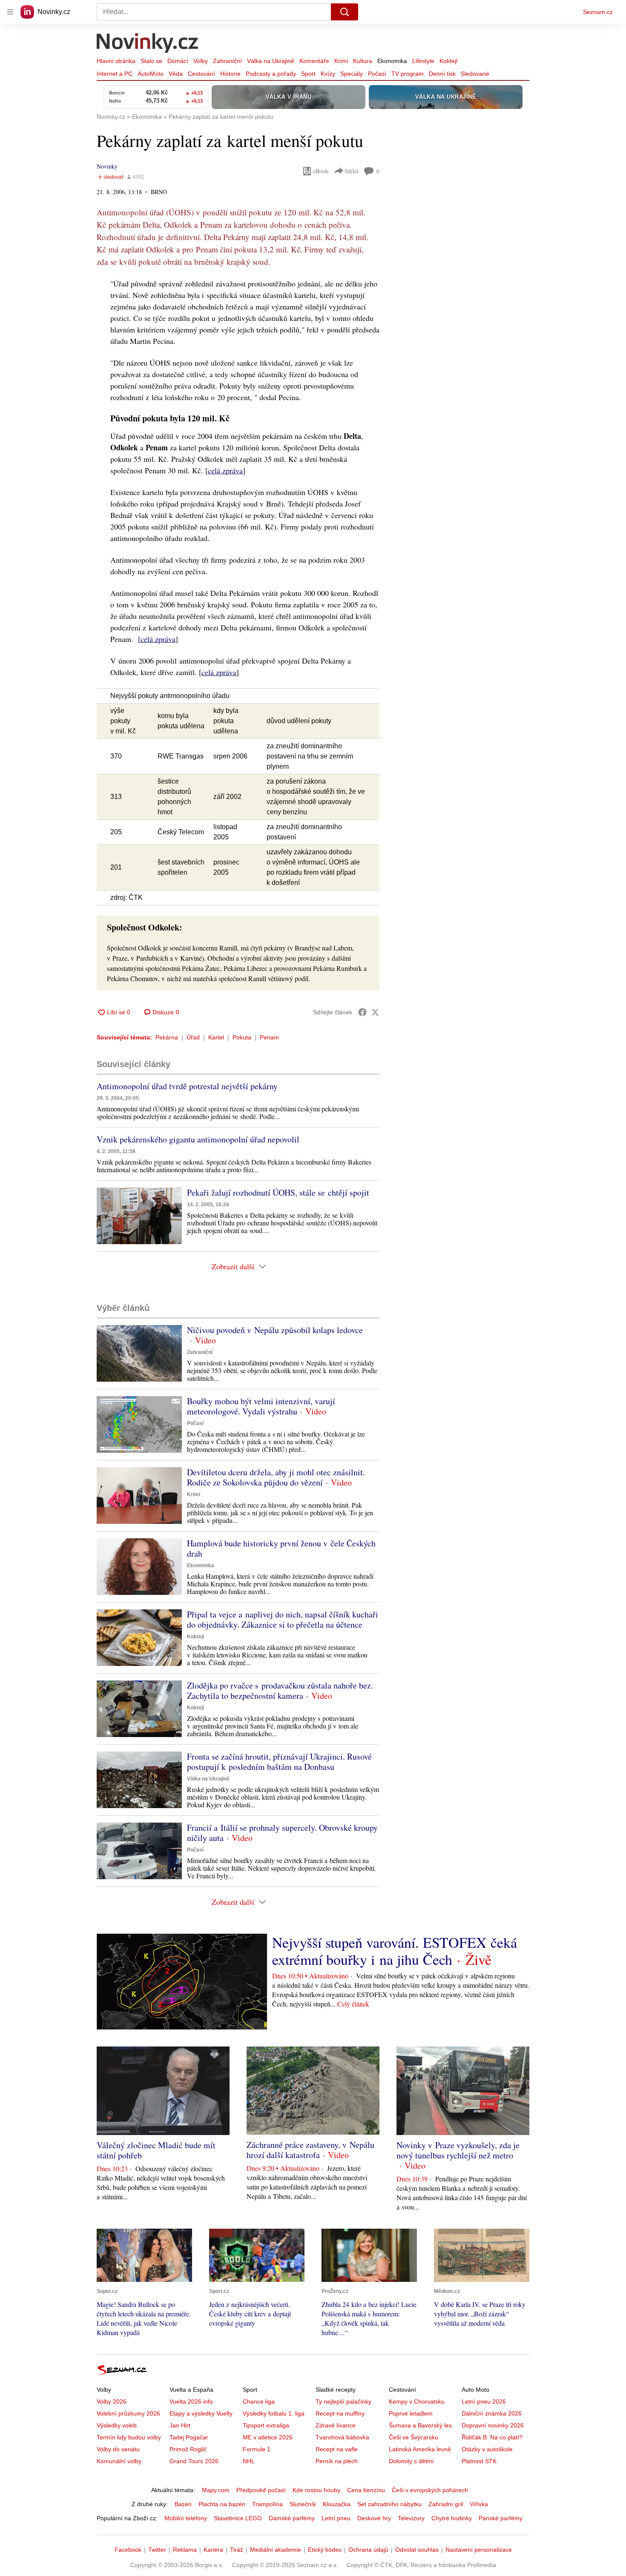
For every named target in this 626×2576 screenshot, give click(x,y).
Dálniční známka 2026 (492, 2413)
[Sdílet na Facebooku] (362, 1012)
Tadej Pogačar (189, 2437)
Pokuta (242, 1037)
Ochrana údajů (368, 2550)
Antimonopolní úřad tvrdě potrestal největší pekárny (187, 1086)
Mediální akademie (276, 2550)
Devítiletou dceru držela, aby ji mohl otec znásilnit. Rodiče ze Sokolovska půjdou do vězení (276, 1477)
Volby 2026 (112, 2401)
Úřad (193, 1037)
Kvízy (328, 74)
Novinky (107, 166)
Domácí (178, 61)
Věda (176, 74)
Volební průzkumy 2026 (128, 2413)
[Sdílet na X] (375, 1012)
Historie (230, 74)
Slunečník (303, 2504)
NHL (249, 2461)
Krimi (341, 61)
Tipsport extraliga (266, 2425)
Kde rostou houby (316, 2490)
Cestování (201, 74)
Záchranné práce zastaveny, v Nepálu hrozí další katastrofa (310, 2150)
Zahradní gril (446, 2504)
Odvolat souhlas (417, 2550)
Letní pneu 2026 (484, 2401)
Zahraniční (227, 61)
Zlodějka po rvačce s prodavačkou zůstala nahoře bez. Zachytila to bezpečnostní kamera (280, 1690)
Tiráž (237, 2550)
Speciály (352, 74)
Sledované (475, 74)
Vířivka (479, 2504)
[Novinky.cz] (148, 44)
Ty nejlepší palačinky (343, 2401)
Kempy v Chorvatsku (417, 2401)
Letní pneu (336, 2518)
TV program (408, 74)
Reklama (185, 2550)
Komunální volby (119, 2461)
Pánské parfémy (501, 2518)
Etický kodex (325, 2550)
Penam (269, 1037)
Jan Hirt (180, 2425)
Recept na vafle (337, 2449)
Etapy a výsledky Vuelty (201, 2413)
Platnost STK (479, 2461)
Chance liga (259, 2401)
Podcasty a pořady (271, 74)
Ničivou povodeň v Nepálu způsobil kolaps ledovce (275, 1330)
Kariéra (213, 2550)
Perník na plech (337, 2461)
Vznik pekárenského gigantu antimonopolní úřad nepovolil (198, 1139)
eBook (321, 171)
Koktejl (448, 61)
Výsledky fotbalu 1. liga (274, 2413)
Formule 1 (257, 2449)
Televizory (411, 2518)
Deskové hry (374, 2518)
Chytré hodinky (452, 2518)
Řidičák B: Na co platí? (492, 2437)
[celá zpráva (157, 639)
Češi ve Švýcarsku (414, 2437)
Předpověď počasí (261, 2490)
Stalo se (151, 61)
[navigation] (10, 12)
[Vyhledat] (345, 12)
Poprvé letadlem (411, 2413)
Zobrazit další (233, 1266)
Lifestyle (423, 61)
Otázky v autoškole (487, 2449)
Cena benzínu (366, 2490)
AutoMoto (151, 74)
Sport (308, 74)
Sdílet (352, 171)
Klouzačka (337, 2504)
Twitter (157, 2550)
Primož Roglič (188, 2449)
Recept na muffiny (340, 2413)
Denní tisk (442, 74)
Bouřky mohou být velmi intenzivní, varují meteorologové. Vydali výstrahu (261, 1406)
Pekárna (167, 1037)
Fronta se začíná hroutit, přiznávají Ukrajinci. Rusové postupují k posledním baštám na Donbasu (279, 1762)
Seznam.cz (598, 12)
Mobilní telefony (186, 2518)
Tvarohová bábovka (342, 2437)
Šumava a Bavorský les (420, 2425)
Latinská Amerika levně (420, 2449)
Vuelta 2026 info (191, 2401)
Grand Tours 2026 (194, 2461)
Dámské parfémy (292, 2518)
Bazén (183, 2504)
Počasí (377, 74)
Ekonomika (392, 61)
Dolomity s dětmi (411, 2461)
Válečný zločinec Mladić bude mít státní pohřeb (156, 2150)
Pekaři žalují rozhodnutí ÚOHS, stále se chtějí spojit (278, 1192)
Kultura (363, 61)
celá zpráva (225, 470)
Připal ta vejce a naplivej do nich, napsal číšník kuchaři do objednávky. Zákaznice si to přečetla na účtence (283, 1619)
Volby (201, 61)
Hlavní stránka (116, 61)
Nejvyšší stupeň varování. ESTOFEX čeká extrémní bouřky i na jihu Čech (395, 1951)
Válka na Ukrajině (271, 61)
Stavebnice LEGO (238, 2518)
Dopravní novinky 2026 (493, 2425)
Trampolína (267, 2504)
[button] (139, 1216)
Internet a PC (115, 74)
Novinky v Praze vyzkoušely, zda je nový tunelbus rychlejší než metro (458, 2150)
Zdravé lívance (336, 2425)
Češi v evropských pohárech (430, 2490)
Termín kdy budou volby (129, 2437)
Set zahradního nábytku (389, 2504)
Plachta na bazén (222, 2504)
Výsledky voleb (117, 2425)
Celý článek (353, 2004)
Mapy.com (216, 2490)
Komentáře (314, 61)
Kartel (216, 1037)
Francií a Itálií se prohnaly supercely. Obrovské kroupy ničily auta (282, 1833)
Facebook (128, 2550)
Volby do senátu (118, 2449)
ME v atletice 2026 (268, 2437)
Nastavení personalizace (479, 2550)
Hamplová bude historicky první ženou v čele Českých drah (281, 1548)
